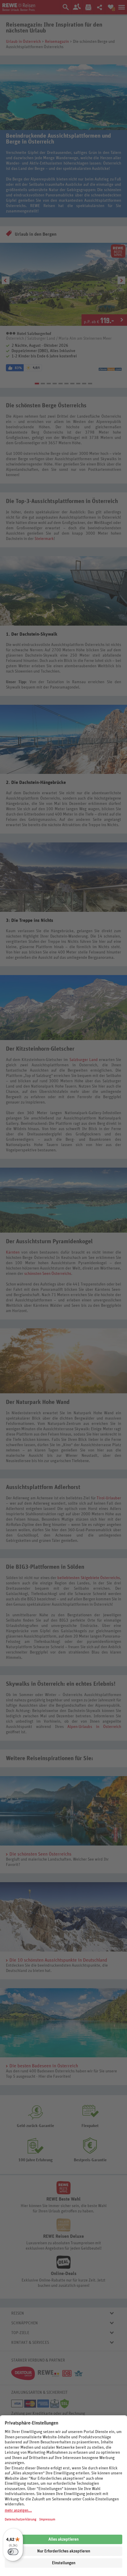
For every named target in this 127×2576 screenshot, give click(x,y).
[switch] (13, 2552)
